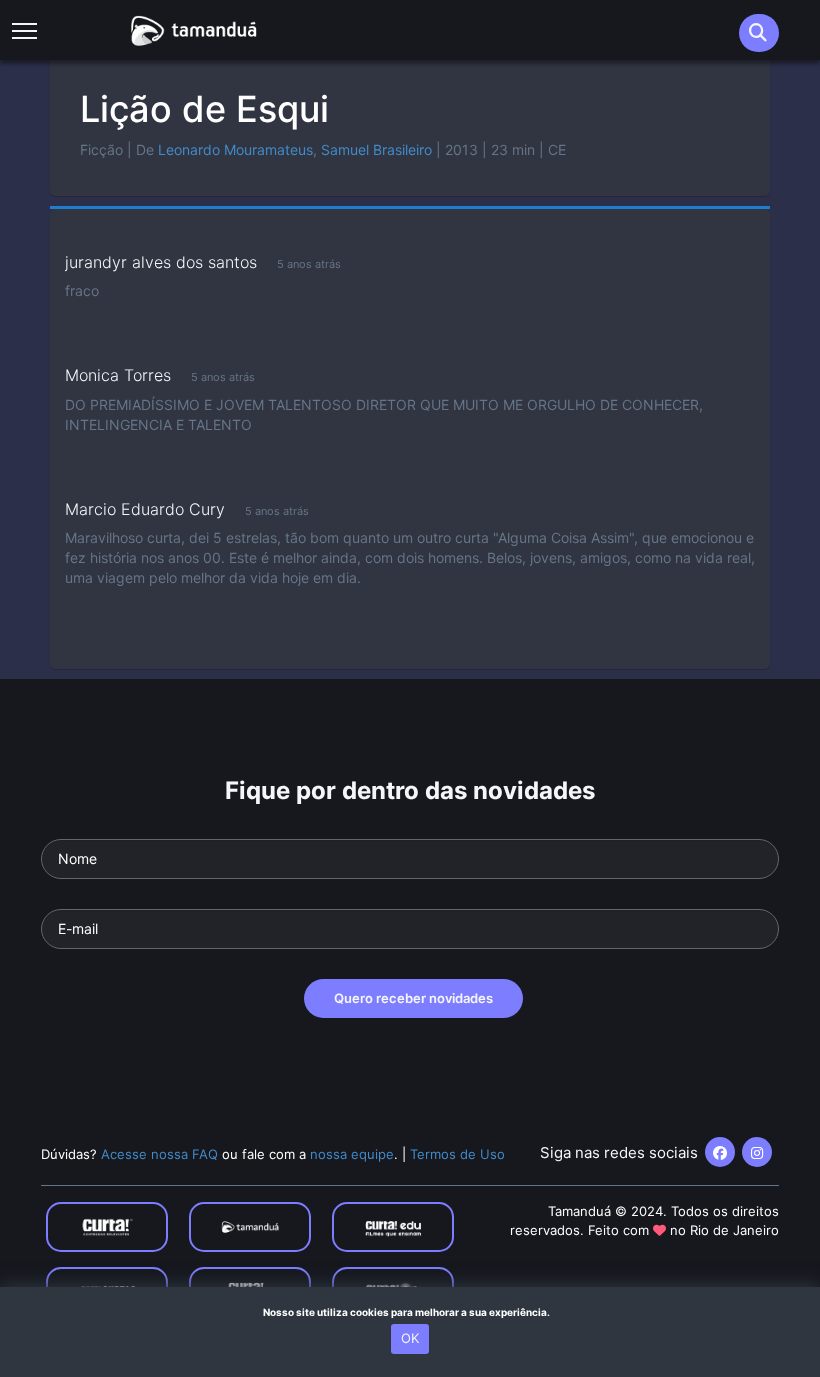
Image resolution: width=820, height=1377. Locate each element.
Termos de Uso (457, 1154)
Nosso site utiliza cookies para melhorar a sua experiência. (410, 1312)
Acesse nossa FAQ (159, 1154)
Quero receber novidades (413, 998)
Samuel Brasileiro (376, 149)
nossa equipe (352, 1154)
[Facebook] (720, 1152)
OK (410, 1338)
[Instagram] (757, 1152)
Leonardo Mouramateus (235, 149)
